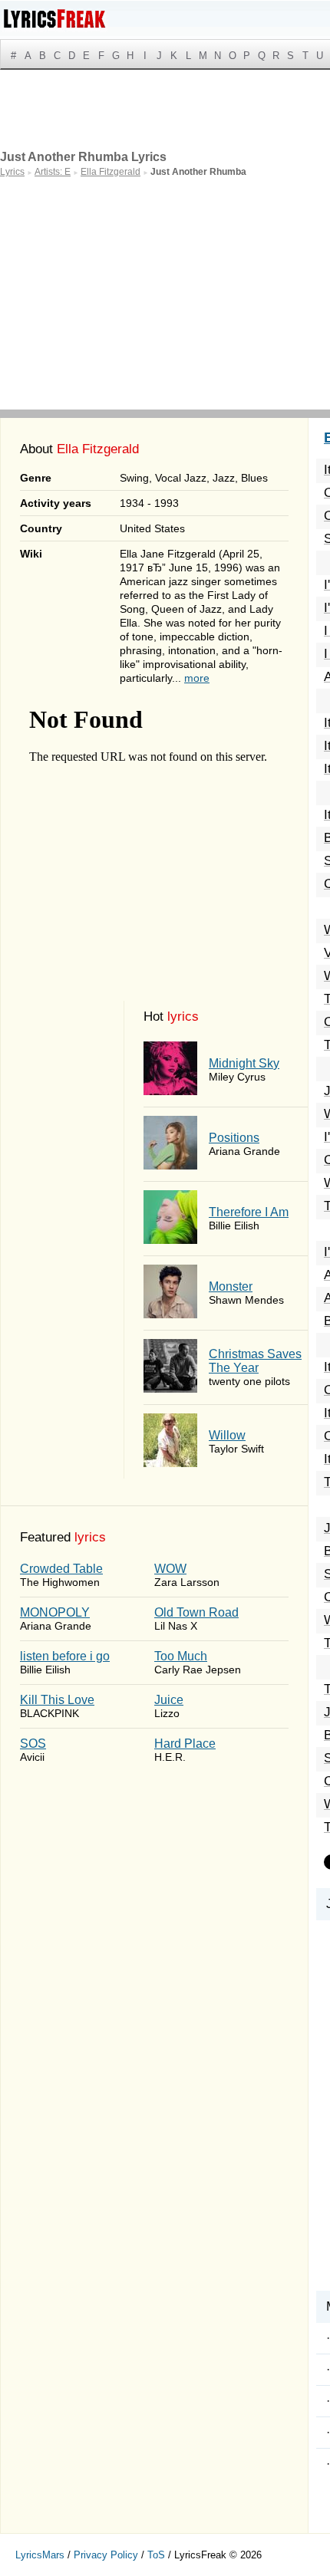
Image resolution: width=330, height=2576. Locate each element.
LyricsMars (40, 2555)
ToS (156, 2555)
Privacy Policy (106, 2555)
